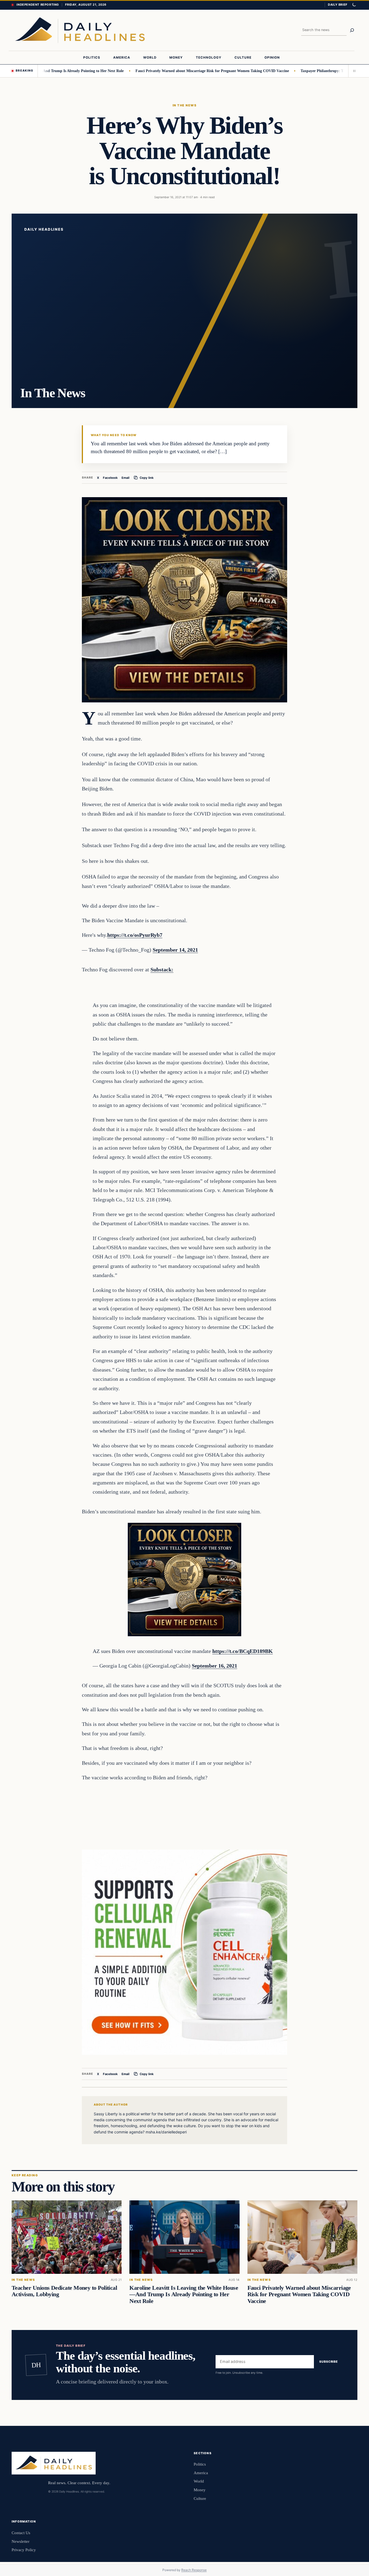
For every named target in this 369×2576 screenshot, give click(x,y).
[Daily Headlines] (80, 30)
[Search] (352, 30)
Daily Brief (338, 5)
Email (125, 477)
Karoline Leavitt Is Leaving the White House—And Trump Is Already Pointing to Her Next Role (184, 2294)
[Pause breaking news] (353, 71)
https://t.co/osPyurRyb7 (135, 935)
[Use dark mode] (354, 5)
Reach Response (194, 2570)
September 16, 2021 (214, 1666)
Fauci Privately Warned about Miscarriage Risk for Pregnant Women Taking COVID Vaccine (167, 71)
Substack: (162, 969)
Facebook (110, 477)
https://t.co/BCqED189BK (243, 1651)
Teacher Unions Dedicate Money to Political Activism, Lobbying (64, 2291)
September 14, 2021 (175, 950)
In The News (185, 105)
